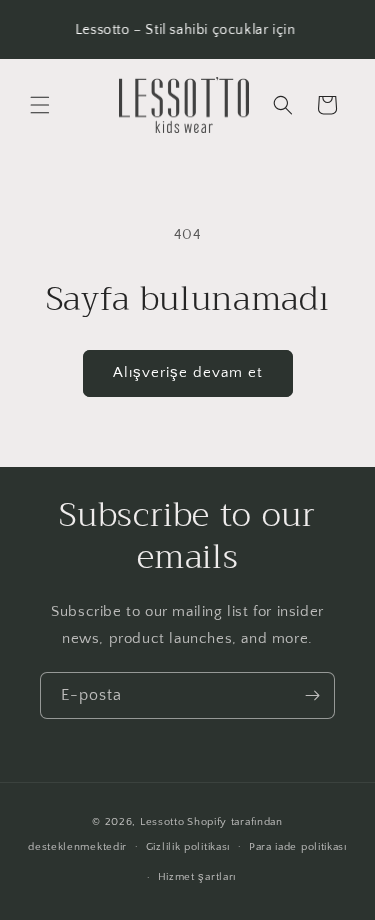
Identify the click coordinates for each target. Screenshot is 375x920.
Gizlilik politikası (188, 847)
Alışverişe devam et (188, 372)
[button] (40, 105)
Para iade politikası (298, 847)
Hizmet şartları (197, 877)
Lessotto (162, 822)
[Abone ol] (312, 695)
